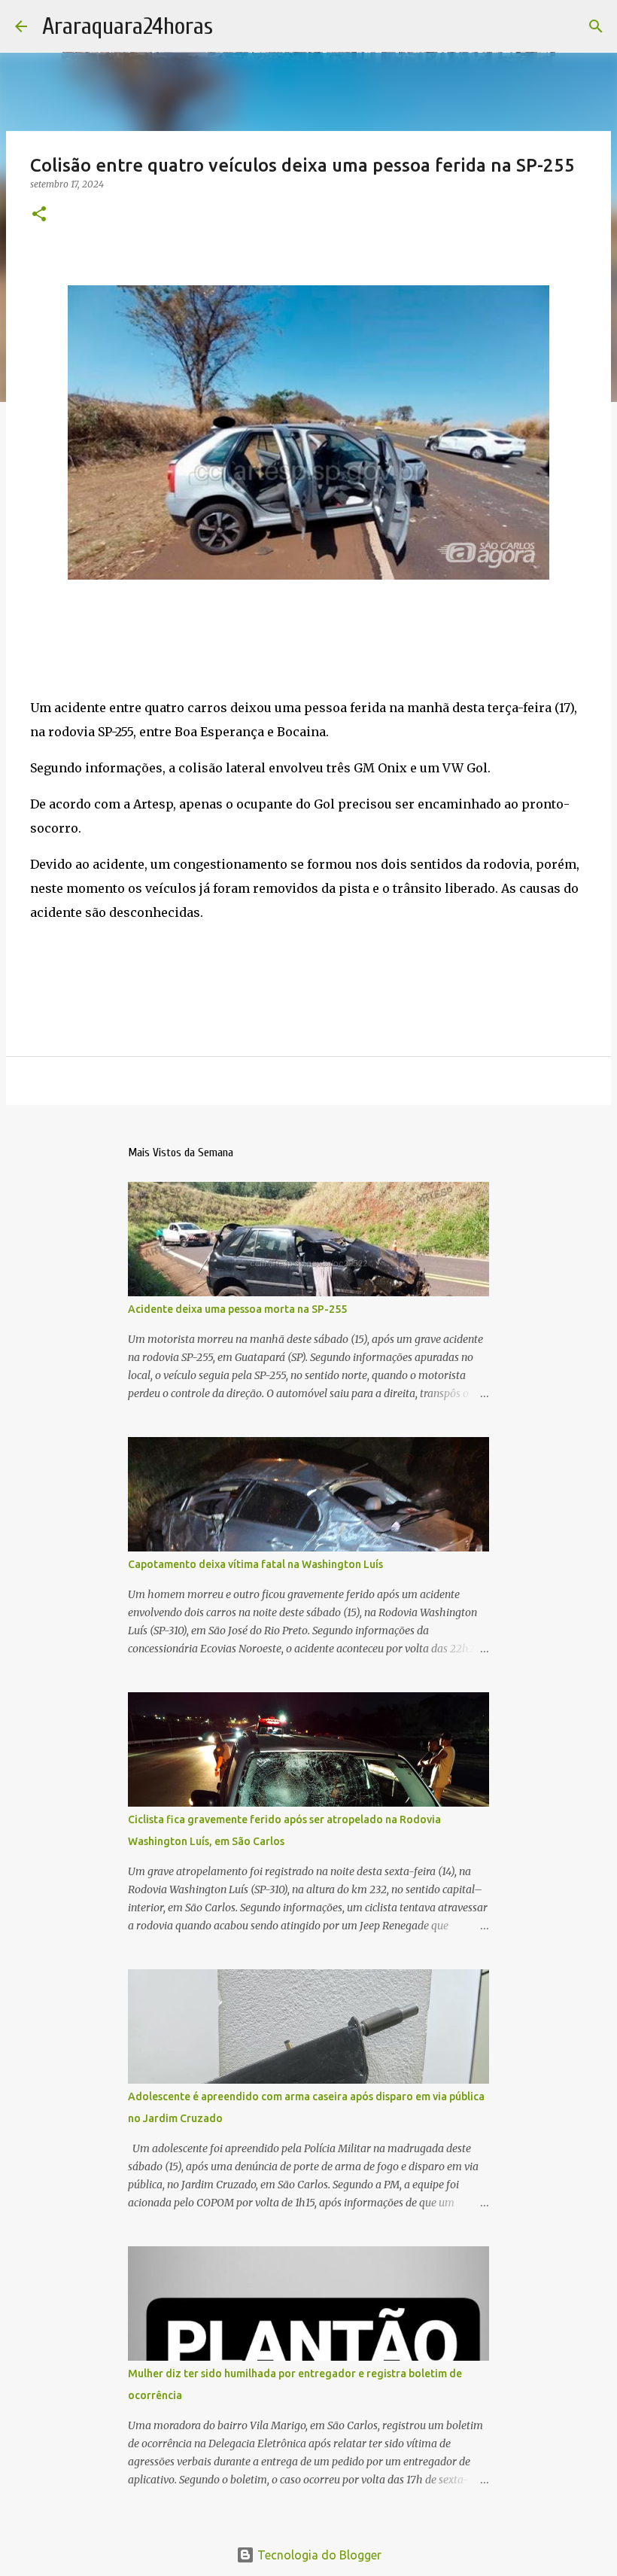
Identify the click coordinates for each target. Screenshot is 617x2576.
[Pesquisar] (596, 26)
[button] (39, 215)
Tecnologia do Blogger (318, 2555)
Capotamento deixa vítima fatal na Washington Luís (255, 1564)
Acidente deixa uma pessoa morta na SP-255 (237, 1309)
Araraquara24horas (128, 26)
